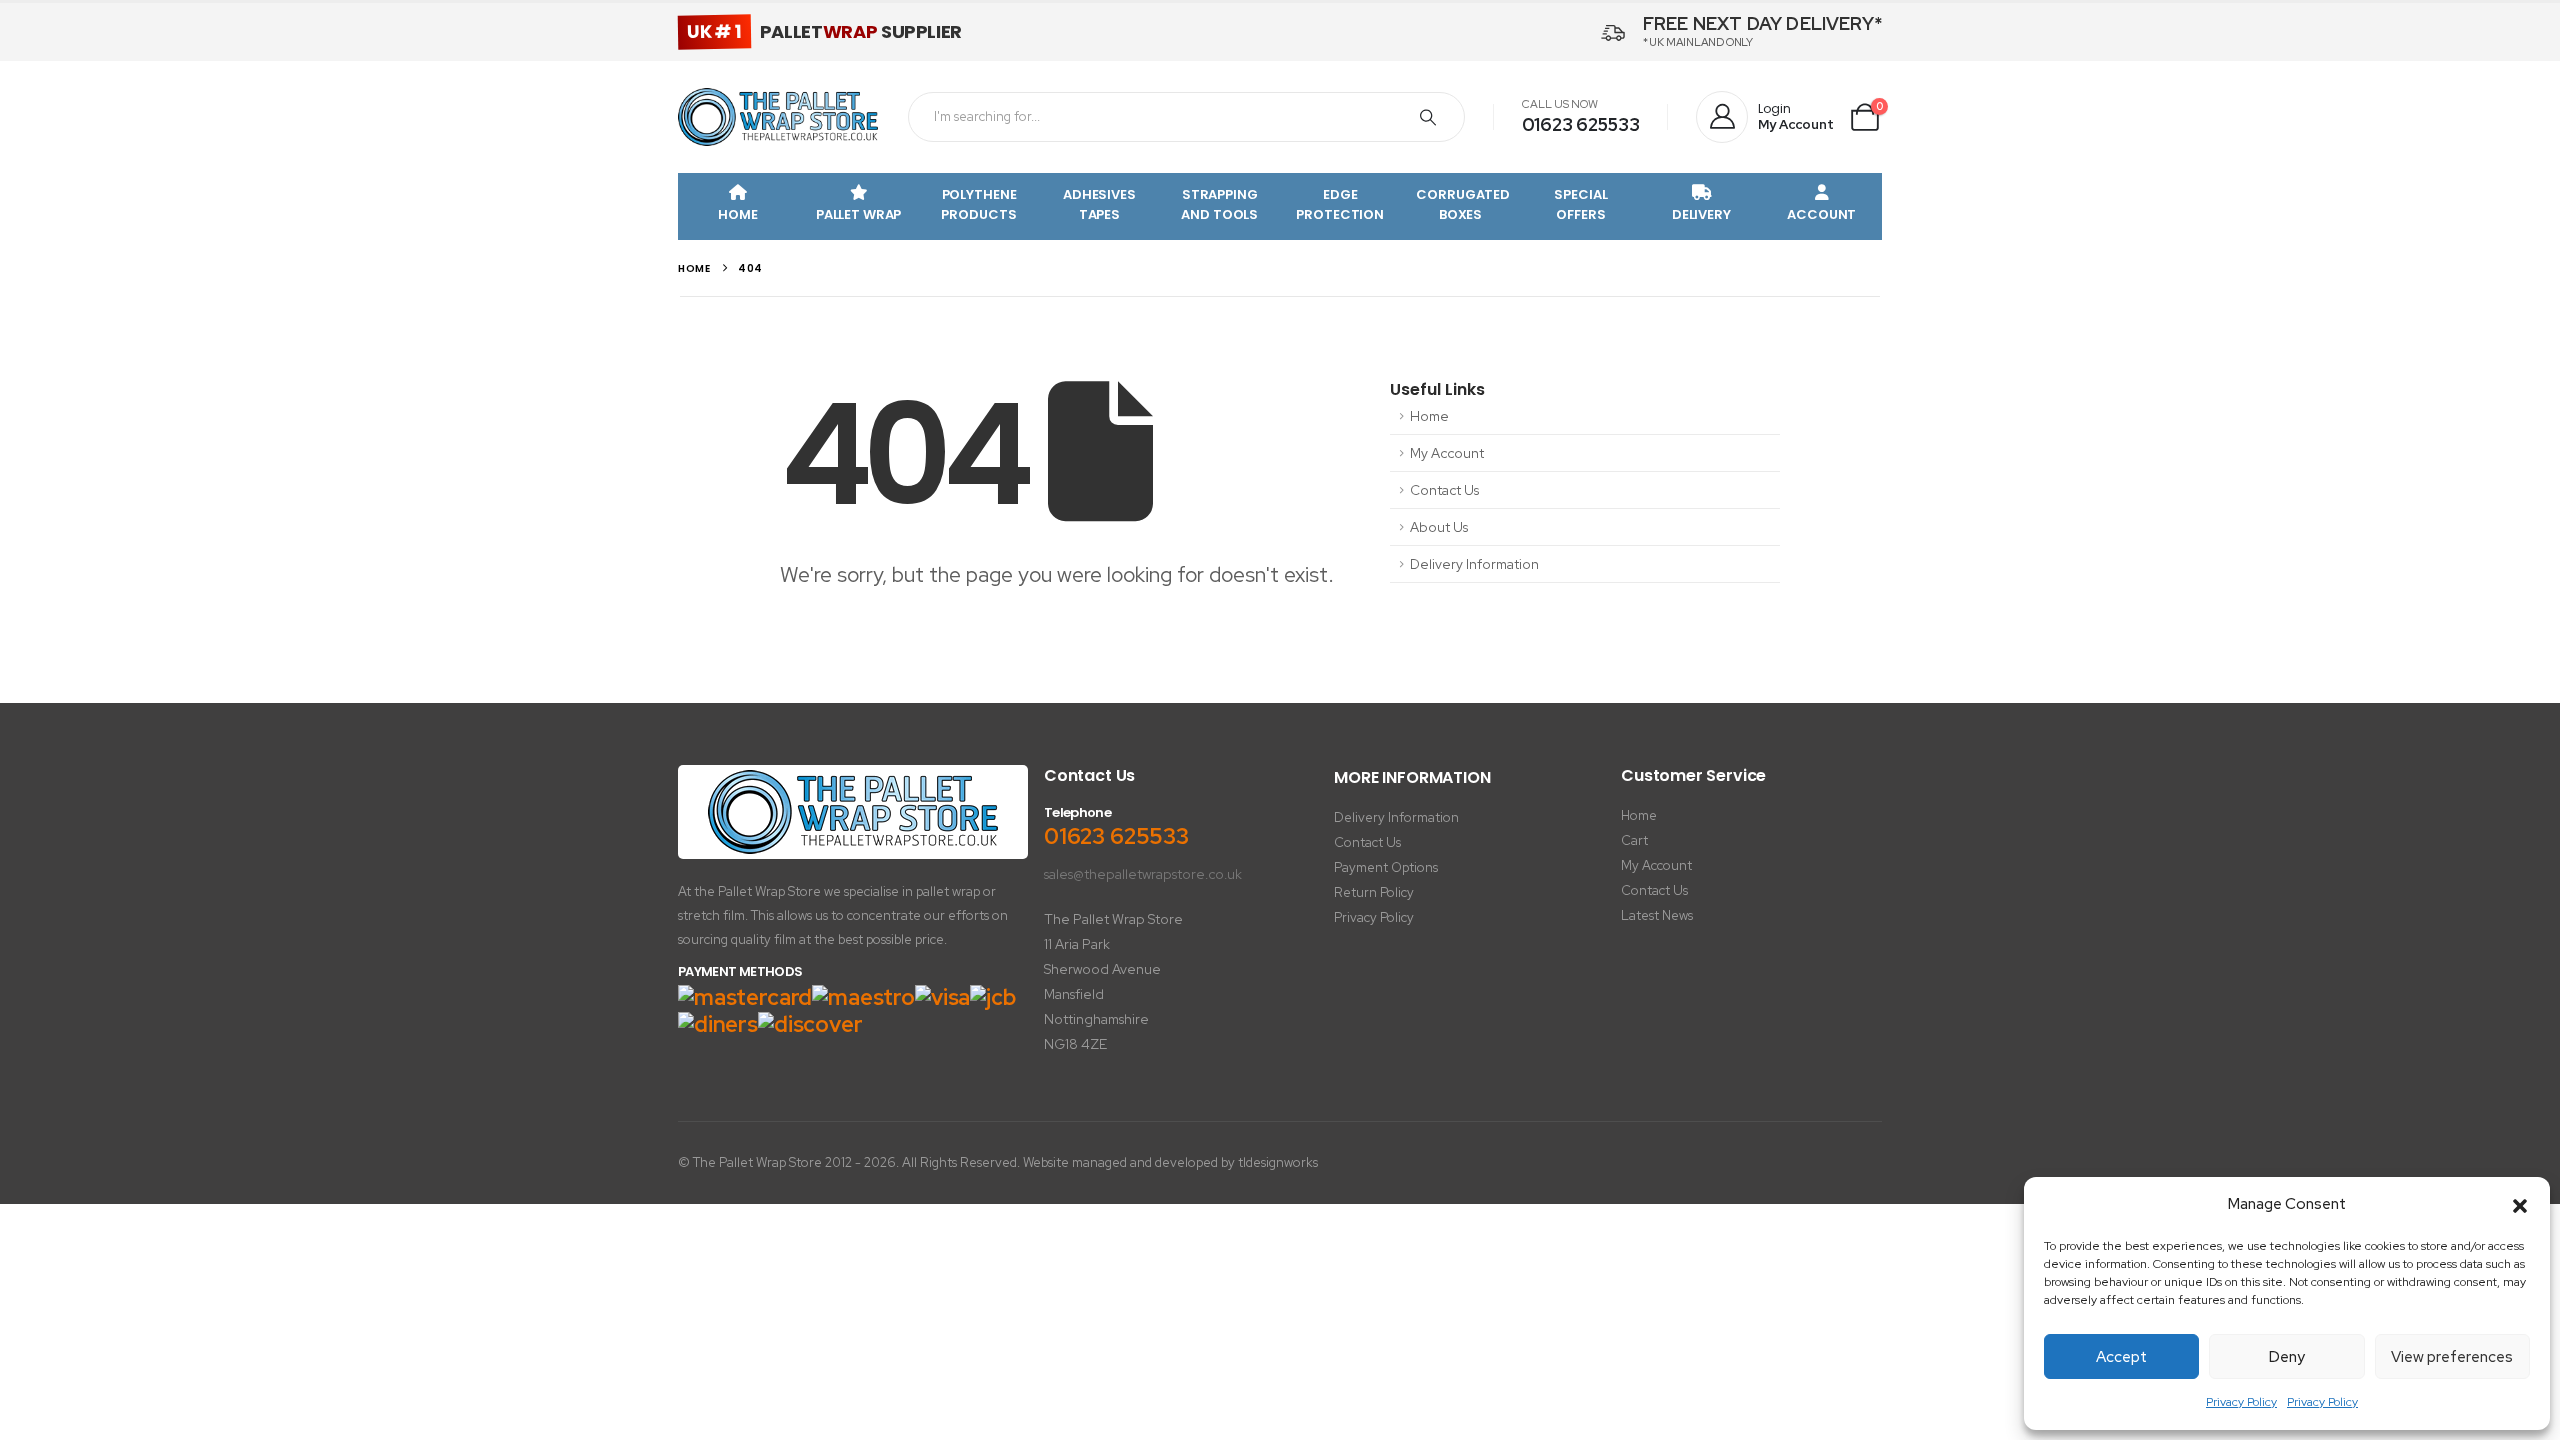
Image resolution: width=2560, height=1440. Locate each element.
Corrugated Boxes (1463, 204)
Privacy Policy (2241, 1402)
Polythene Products (978, 204)
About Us (1439, 527)
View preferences (2452, 1357)
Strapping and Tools (1219, 204)
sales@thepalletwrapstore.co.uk (1143, 874)
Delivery (1701, 214)
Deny (2287, 1357)
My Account (1447, 453)
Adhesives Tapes (1099, 204)
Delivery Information (1474, 564)
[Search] (1428, 117)
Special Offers (1580, 204)
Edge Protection (1340, 204)
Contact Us (1444, 490)
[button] (2520, 1205)
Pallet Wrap (859, 214)
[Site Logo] (778, 117)
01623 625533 (1581, 124)
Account (1821, 214)
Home (737, 214)
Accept (2121, 1357)
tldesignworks (1278, 1162)
